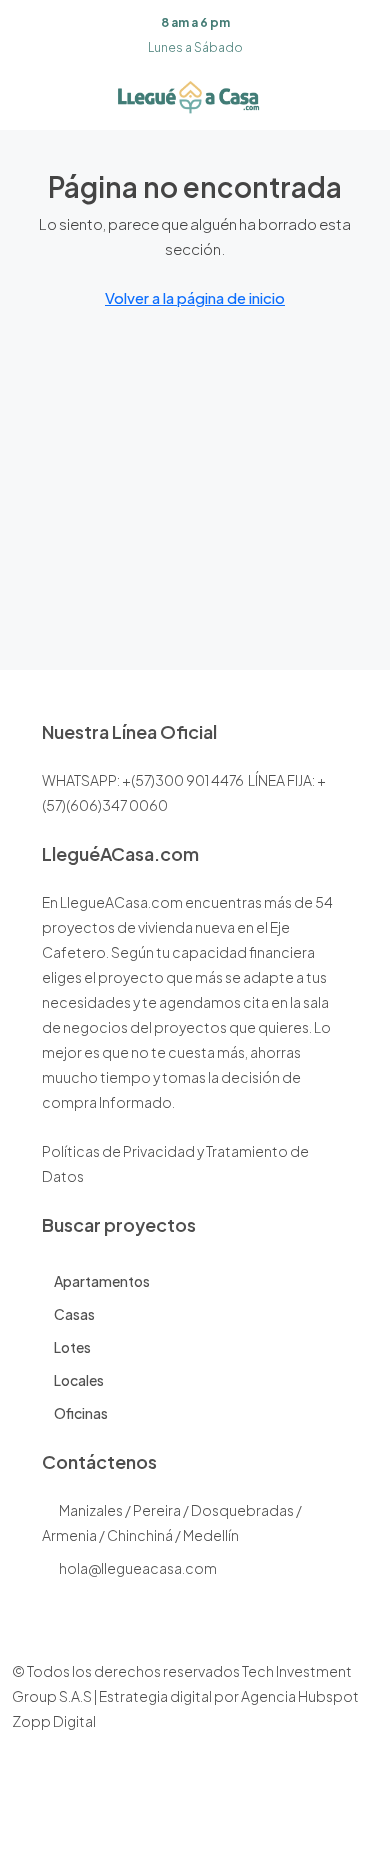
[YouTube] (247, 1832)
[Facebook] (142, 1832)
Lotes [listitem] (72, 1347)
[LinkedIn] (212, 1832)
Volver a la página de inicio (195, 297)
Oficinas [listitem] (81, 1413)
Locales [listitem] (79, 1380)
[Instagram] (177, 1832)
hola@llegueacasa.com (138, 1568)
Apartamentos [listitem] (102, 1281)
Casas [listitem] (74, 1314)
